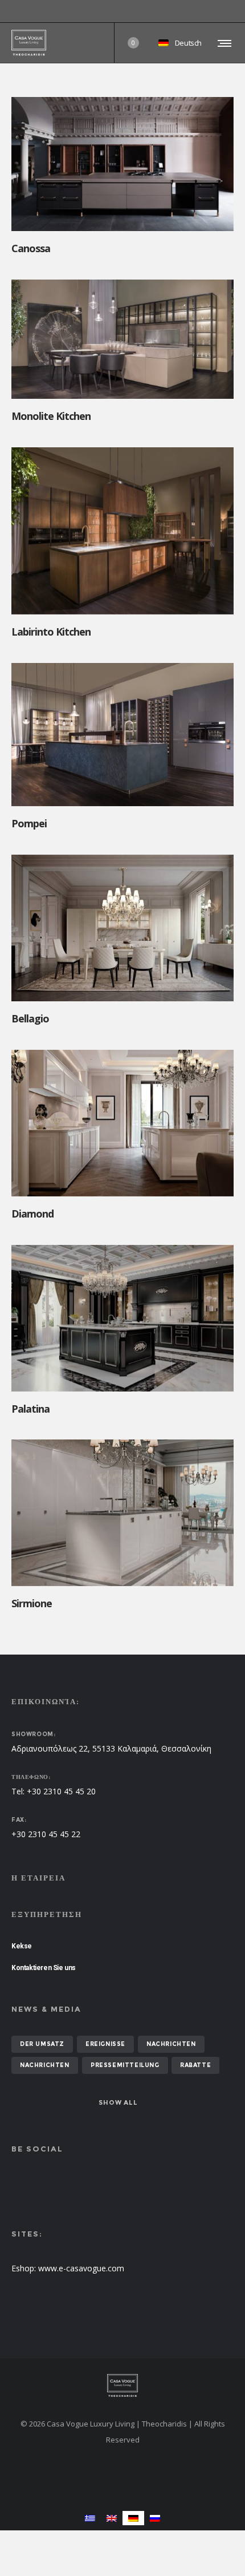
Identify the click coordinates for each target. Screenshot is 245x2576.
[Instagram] (234, 11)
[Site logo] (29, 43)
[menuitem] (90, 2518)
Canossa (31, 248)
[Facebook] (226, 11)
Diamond (32, 1214)
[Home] (122, 2385)
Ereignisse (105, 2044)
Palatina (30, 1409)
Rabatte (195, 2065)
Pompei (29, 823)
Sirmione (32, 1603)
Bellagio (30, 1018)
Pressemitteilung (125, 2065)
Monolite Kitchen (51, 416)
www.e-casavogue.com (81, 2268)
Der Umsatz (42, 2044)
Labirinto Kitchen (51, 632)
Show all (118, 2102)
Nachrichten (171, 2044)
